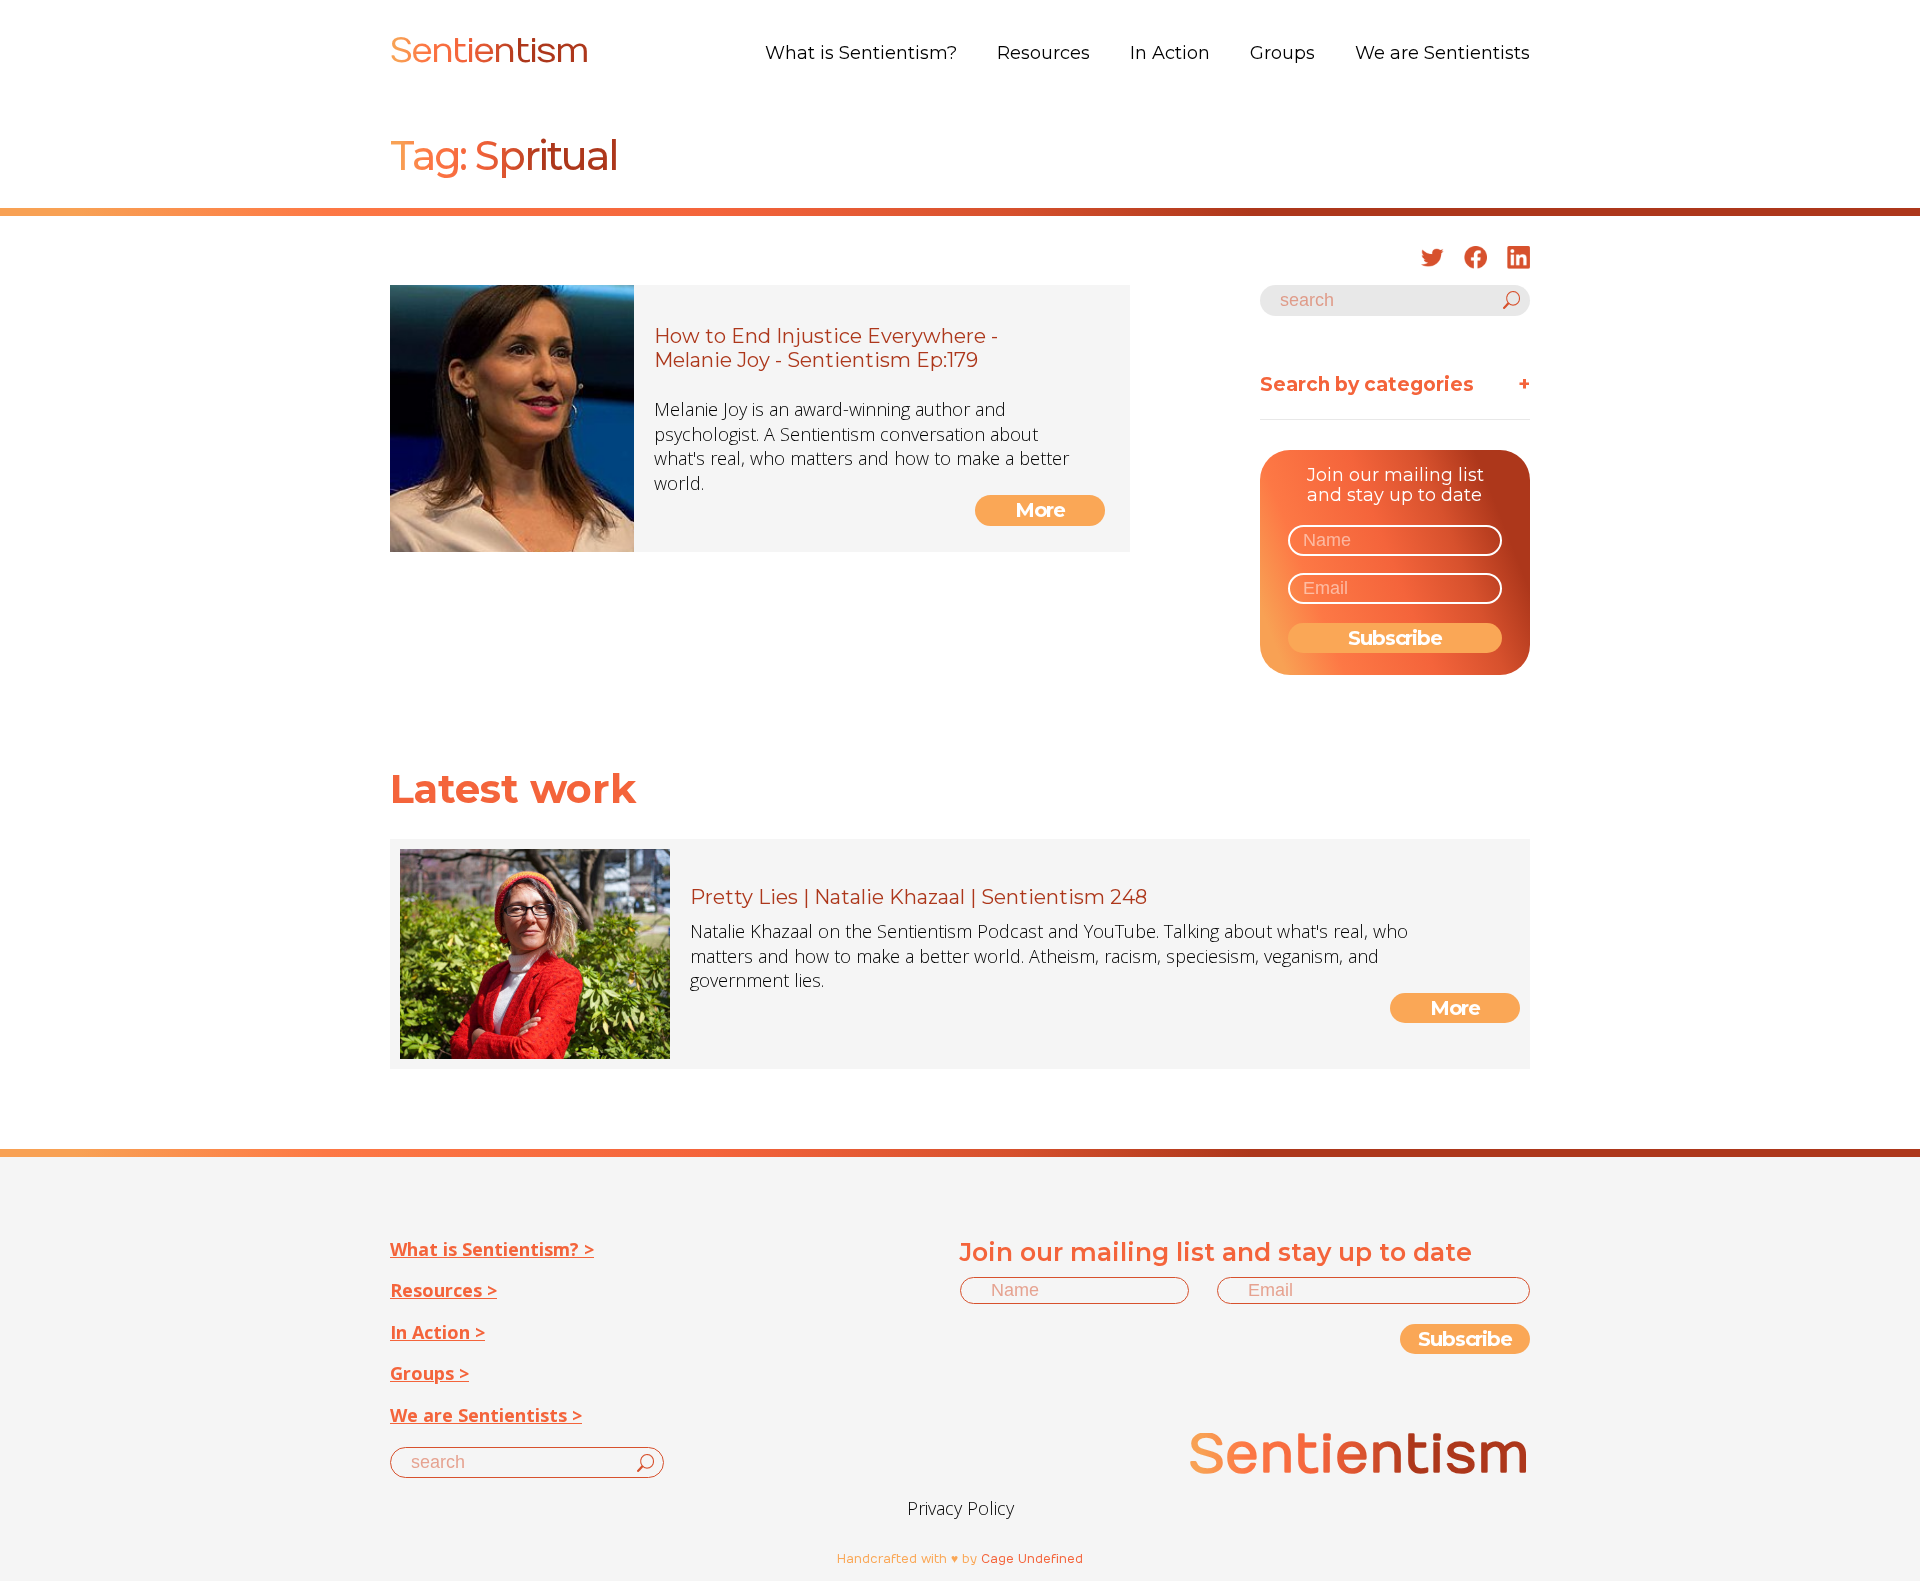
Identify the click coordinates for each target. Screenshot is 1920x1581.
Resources (1043, 53)
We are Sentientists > (486, 1415)
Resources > (443, 1290)
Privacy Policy (960, 1508)
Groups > (429, 1373)
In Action (1170, 53)
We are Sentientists (1442, 53)
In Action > (437, 1332)
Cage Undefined (1032, 1559)
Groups (1282, 53)
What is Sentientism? (861, 53)
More (1040, 510)
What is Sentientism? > (492, 1249)
